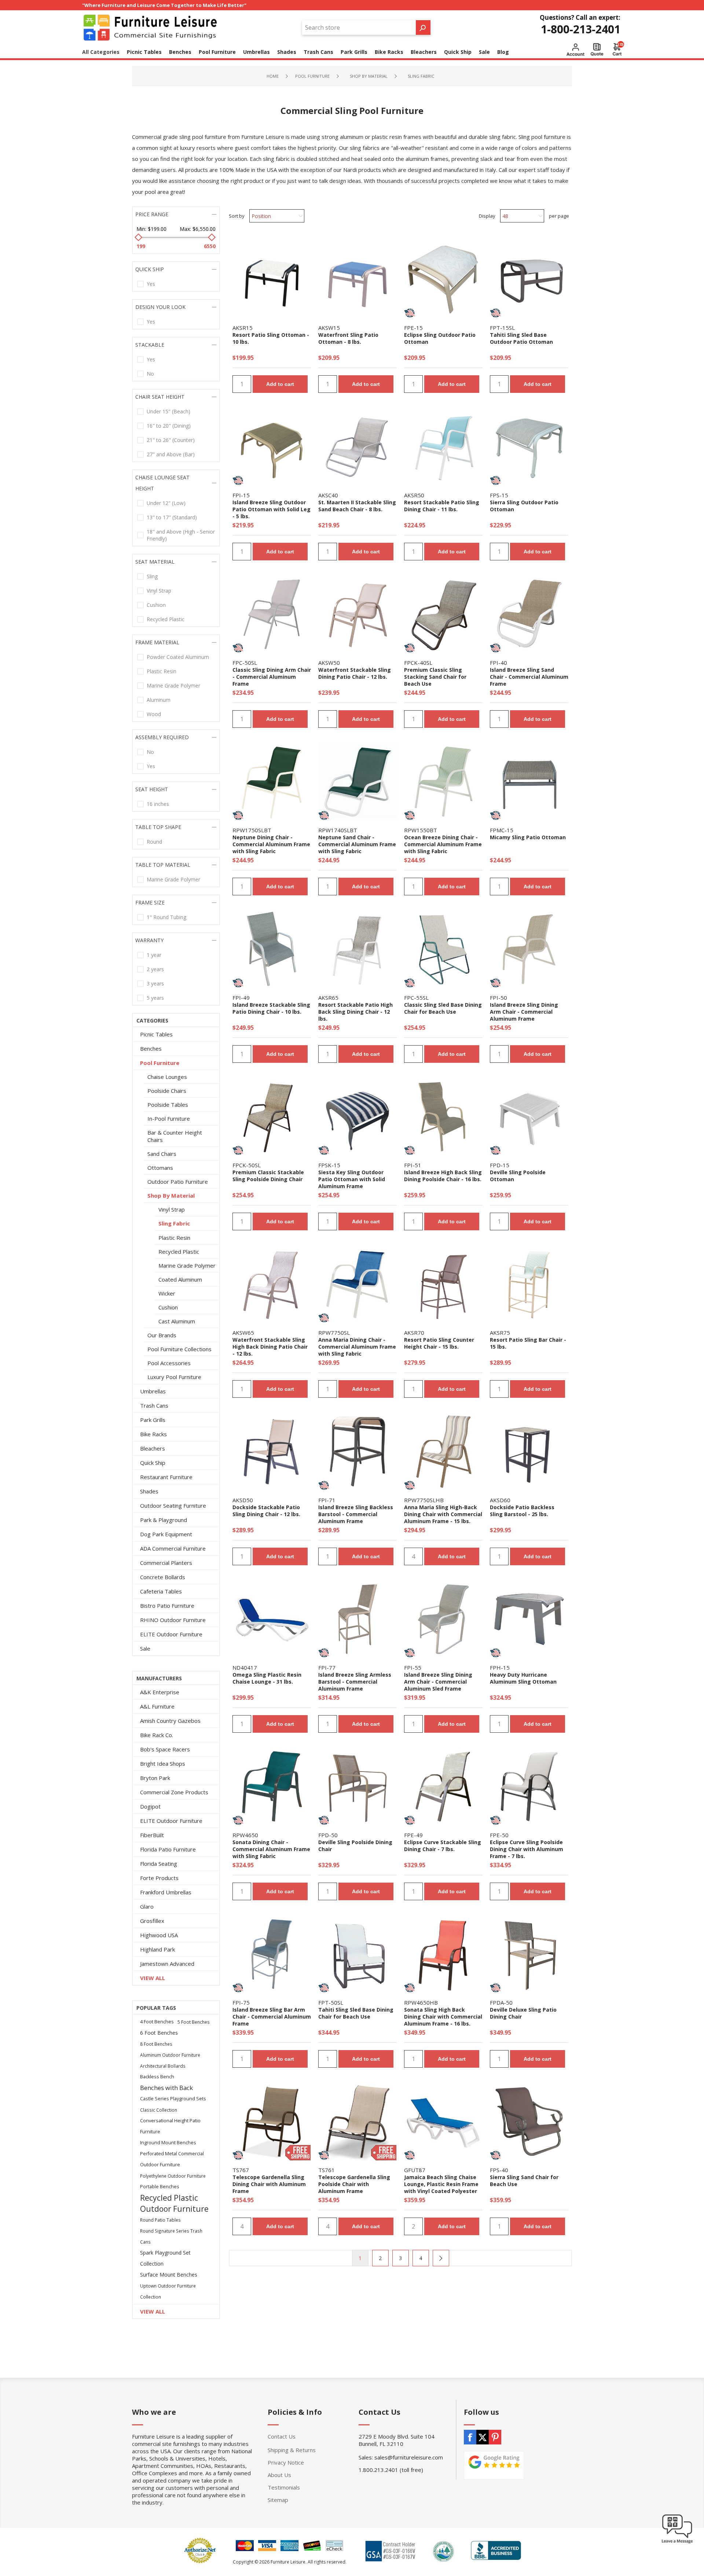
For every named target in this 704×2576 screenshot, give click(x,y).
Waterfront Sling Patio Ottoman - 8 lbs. (348, 338)
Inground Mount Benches (168, 2143)
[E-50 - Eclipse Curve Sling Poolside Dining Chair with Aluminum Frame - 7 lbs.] (529, 1787)
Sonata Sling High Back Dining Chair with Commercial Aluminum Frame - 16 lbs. (443, 2017)
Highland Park (157, 1949)
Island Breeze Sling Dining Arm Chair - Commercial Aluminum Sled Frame (438, 1682)
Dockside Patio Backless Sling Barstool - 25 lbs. (522, 1511)
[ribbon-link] (410, 313)
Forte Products (159, 1878)
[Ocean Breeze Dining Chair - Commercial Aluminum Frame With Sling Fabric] (443, 782)
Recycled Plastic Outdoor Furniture (174, 2203)
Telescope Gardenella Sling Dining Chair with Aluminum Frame (269, 2184)
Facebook (470, 2437)
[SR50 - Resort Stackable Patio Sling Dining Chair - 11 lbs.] (443, 447)
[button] (677, 2543)
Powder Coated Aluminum (178, 657)
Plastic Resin (162, 671)
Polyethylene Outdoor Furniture (173, 2176)
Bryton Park (155, 1778)
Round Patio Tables (160, 2220)
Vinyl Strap (159, 591)
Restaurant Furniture (166, 1477)
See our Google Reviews (494, 2465)
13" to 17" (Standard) (172, 517)
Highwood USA (159, 1935)
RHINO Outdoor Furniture (173, 1620)
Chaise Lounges (167, 1077)
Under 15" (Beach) (168, 411)
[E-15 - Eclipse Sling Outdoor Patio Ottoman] (443, 279)
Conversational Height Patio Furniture (170, 2126)
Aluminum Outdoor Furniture (170, 2055)
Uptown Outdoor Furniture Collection (168, 2291)
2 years (155, 969)
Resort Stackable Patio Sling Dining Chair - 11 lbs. (442, 506)
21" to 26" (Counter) (171, 440)
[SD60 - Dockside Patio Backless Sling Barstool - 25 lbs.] (529, 1452)
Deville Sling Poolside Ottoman (518, 1176)
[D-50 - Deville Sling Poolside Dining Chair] (357, 1787)
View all (153, 1978)
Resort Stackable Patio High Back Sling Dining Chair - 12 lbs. (355, 1012)
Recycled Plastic (166, 619)
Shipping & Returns (292, 2450)
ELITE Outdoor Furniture (171, 1634)
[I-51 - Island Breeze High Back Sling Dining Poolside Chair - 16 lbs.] (443, 1117)
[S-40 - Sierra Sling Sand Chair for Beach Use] (529, 2122)
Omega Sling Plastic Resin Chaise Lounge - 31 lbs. (267, 1678)
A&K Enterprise (160, 1692)
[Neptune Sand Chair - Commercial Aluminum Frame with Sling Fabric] (357, 782)
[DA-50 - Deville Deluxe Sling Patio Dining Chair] (529, 1954)
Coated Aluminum (180, 1279)
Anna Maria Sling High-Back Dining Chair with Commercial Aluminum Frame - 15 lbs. (443, 1514)
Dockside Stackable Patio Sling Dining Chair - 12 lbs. (266, 1511)
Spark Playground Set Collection (165, 2258)
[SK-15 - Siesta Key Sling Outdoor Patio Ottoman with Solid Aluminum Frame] (357, 1117)
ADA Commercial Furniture (173, 1548)
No (150, 374)
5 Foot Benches (194, 2022)
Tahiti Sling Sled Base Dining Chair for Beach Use (356, 2013)
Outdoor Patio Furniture (178, 1182)
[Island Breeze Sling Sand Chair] (529, 614)
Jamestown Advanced (167, 1964)
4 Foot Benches (157, 2022)
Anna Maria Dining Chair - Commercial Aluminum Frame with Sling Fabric (357, 1347)
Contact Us (282, 2436)
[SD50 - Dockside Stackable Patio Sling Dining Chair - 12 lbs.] (272, 1452)
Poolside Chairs (167, 1091)
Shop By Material (171, 1195)
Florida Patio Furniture (168, 1849)
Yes (151, 284)
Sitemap (278, 2500)
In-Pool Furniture (169, 1119)
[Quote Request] (597, 49)
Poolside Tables (168, 1105)
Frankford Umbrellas (166, 1892)
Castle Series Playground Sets (173, 2099)
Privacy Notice (286, 2462)
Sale (145, 1648)
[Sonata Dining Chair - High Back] (443, 1954)
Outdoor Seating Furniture (173, 1506)
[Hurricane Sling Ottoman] (529, 1619)
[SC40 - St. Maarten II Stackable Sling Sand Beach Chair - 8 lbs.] (357, 447)
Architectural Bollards (163, 2066)
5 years (155, 998)
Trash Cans (154, 1405)
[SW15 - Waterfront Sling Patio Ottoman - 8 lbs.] (357, 279)
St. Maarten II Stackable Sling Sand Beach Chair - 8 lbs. (357, 506)
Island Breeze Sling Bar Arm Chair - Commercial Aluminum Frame (272, 2017)
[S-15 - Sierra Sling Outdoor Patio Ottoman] (529, 447)
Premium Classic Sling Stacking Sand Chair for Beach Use (435, 677)
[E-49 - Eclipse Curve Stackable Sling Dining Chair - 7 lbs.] (443, 1787)
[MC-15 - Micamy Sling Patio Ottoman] (529, 782)
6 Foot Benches (159, 2033)
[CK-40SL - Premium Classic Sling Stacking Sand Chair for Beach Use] (443, 614)
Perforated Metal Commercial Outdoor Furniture (172, 2159)
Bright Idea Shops (163, 1764)
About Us (279, 2475)
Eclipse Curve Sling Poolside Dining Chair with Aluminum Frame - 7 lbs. (527, 1849)
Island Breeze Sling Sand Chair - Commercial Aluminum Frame (529, 677)
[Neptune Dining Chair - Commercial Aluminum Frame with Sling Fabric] (272, 782)
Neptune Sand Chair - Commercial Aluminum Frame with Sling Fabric (357, 844)
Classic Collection (159, 2110)
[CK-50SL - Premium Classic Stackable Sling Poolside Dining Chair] (272, 1117)
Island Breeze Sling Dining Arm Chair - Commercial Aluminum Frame (524, 1012)
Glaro (147, 1906)
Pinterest (495, 2437)
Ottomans (160, 1168)
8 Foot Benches (156, 2044)
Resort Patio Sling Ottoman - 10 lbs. (271, 338)
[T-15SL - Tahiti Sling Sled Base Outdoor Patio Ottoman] (529, 279)
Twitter (483, 2437)
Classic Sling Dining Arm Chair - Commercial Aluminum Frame (272, 677)
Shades (149, 1491)
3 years (155, 983)
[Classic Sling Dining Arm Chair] (272, 614)
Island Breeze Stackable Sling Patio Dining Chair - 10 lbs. (271, 1008)
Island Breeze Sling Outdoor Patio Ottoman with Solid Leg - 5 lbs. (272, 509)
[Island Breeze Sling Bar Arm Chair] (272, 1954)
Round (154, 842)
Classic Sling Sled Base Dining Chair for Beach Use (443, 1008)
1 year (154, 955)
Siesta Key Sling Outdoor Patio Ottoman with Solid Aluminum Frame (352, 1179)
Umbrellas (153, 1391)
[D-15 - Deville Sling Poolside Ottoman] (529, 1117)
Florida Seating (159, 1864)
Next (441, 2258)
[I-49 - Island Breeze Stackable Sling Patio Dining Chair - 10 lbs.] (272, 949)
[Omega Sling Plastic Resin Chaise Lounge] (272, 1619)
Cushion (156, 605)
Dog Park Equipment (166, 1534)
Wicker (167, 1293)
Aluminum (159, 700)
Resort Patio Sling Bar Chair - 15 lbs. (528, 1343)
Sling (152, 576)
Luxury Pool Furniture (174, 1377)
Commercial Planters (166, 1563)
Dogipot (150, 1806)
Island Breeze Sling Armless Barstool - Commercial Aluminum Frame (355, 1682)
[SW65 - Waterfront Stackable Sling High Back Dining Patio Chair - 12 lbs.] (272, 1284)
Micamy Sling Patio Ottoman (528, 837)
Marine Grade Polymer (173, 686)
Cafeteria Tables (161, 1591)
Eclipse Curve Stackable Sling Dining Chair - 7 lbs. (443, 1846)
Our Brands (162, 1335)
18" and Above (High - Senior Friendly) (181, 535)
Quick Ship (153, 1463)
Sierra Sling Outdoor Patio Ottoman (524, 506)
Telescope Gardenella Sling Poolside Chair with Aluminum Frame (354, 2184)
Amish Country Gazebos (170, 1721)
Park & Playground (164, 1520)
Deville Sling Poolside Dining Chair (355, 1846)
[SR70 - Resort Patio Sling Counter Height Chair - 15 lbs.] (443, 1284)
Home (273, 76)
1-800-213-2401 (581, 29)
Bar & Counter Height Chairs (175, 1136)
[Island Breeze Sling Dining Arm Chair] (529, 949)
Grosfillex (152, 1921)
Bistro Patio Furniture (167, 1606)
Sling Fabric (174, 1223)
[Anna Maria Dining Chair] (357, 1284)
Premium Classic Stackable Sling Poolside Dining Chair (268, 1176)
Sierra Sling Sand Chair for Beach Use (524, 2181)
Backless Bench (157, 2077)
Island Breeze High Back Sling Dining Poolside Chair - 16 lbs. (443, 1176)
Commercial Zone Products (174, 1792)
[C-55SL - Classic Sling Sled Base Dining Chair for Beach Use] (443, 949)
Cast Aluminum (177, 1321)
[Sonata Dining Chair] (272, 1787)
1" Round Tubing (166, 917)
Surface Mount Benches (169, 2275)
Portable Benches (160, 2187)
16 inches (158, 804)
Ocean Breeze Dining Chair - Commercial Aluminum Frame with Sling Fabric (443, 844)
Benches (151, 1049)
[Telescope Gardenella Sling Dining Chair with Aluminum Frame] (272, 2122)
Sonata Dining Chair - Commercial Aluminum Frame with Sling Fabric (271, 1849)
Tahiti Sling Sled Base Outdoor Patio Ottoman (521, 338)
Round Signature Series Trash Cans (171, 2236)
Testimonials (284, 2487)
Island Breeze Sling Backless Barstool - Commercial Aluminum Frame (356, 1514)
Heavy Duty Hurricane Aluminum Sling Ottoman (523, 1678)
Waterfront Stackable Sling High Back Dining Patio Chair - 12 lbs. (270, 1347)
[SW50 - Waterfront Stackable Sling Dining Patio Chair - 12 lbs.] (357, 614)
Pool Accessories (169, 1363)
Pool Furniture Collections (179, 1349)
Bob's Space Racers (165, 1749)
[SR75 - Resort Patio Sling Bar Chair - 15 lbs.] (529, 1284)
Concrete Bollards (163, 1577)
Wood (154, 714)
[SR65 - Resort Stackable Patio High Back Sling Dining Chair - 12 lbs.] (357, 949)
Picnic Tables (156, 1034)
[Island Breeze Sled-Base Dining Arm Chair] (443, 1619)
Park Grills (153, 1420)
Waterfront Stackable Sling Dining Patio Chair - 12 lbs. (355, 673)
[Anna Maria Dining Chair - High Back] (443, 1452)
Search (423, 27)
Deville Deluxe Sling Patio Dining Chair (523, 2013)
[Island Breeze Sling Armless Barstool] (357, 1452)
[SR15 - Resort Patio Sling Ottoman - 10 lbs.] (272, 279)
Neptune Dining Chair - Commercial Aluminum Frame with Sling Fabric (271, 844)
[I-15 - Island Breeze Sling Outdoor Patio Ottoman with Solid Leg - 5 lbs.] (272, 447)
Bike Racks (153, 1434)
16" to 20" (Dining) (169, 426)
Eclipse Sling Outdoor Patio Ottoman (440, 338)
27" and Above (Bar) (171, 454)
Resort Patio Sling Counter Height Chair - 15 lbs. (439, 1343)
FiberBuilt (152, 1835)
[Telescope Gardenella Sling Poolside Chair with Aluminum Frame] (357, 2122)
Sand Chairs (162, 1154)
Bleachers (153, 1448)
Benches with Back (166, 2088)
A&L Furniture (157, 1706)
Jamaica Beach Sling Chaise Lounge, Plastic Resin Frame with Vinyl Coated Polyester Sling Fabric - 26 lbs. (441, 2188)
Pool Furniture (160, 1063)
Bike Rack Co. (157, 1735)
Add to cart (280, 384)
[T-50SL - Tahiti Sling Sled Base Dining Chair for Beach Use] (357, 1954)
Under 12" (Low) (166, 503)
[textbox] (359, 27)
